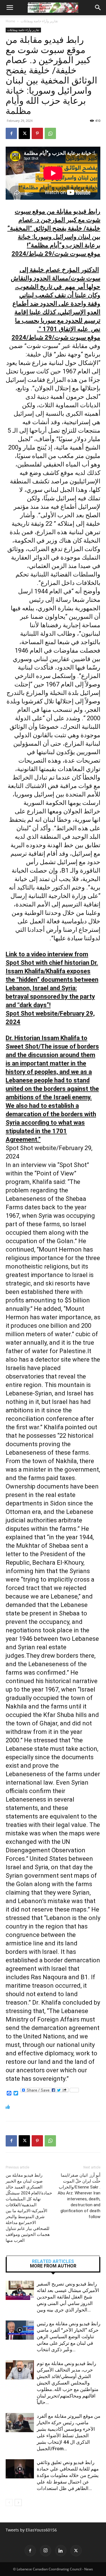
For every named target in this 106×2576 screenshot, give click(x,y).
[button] (10, 8)
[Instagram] (46, 2551)
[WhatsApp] (50, 133)
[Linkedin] (61, 2551)
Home (10, 21)
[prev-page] (9, 2503)
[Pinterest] (37, 133)
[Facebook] (11, 133)
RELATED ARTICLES (53, 2262)
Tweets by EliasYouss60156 (31, 2530)
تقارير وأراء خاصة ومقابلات (39, 21)
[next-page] (18, 2503)
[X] (24, 133)
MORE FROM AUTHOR (53, 2266)
